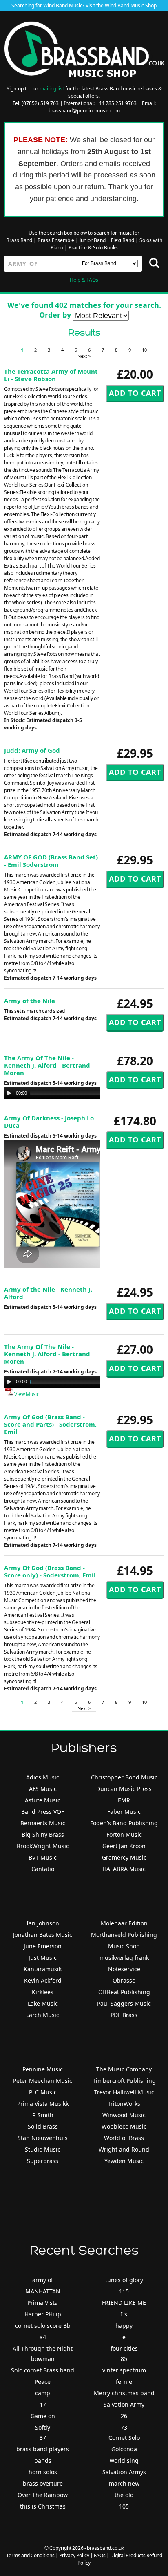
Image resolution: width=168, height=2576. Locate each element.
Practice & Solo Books (93, 248)
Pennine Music (43, 2069)
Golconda (124, 2449)
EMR (124, 1800)
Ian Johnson (43, 1923)
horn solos (43, 2472)
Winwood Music (124, 2115)
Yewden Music (124, 2161)
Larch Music (43, 2015)
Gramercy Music (124, 1857)
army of (43, 2280)
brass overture (43, 2483)
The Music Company (124, 2069)
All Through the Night (43, 2348)
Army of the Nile (30, 1001)
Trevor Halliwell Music (124, 2092)
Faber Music (124, 1812)
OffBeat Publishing (124, 1992)
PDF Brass (124, 2015)
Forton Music (124, 1834)
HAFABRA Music (124, 1869)
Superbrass (43, 2161)
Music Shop (124, 1946)
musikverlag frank (124, 1958)
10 (144, 350)
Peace (43, 2382)
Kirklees (43, 1992)
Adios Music (43, 1777)
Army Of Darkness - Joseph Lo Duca (49, 1122)
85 (124, 2359)
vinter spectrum (124, 2370)
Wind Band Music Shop (131, 6)
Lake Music (43, 2003)
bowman (43, 2359)
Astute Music (43, 1800)
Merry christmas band (124, 2393)
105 (124, 2506)
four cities (124, 2348)
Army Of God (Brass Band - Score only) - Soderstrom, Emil (50, 1571)
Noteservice (124, 1969)
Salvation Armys (124, 2472)
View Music (26, 1394)
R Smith (43, 2115)
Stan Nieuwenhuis (43, 2138)
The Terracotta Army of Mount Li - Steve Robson (51, 375)
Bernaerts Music (43, 1823)
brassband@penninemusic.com (84, 111)
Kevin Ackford (43, 1980)
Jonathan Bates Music (43, 1935)
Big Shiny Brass (43, 1834)
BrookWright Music (43, 1846)
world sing (124, 2460)
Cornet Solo (124, 2438)
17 (43, 2404)
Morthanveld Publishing (124, 1935)
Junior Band (93, 240)
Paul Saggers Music (124, 2003)
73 (124, 2427)
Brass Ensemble (56, 240)
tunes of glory (124, 2280)
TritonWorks (124, 2104)
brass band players (43, 2449)
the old (124, 2495)
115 (124, 2291)
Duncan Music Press (124, 1789)
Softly (43, 2427)
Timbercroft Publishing (124, 2081)
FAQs (100, 2555)
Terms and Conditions (30, 2555)
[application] (86, 1093)
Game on (43, 2416)
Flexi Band (123, 240)
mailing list (52, 89)
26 (124, 2416)
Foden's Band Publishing (124, 1823)
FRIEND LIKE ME (124, 2303)
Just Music (43, 1958)
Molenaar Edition (124, 1923)
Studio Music (43, 2149)
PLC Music (43, 2092)
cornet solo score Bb (43, 2326)
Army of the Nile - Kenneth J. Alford (48, 1293)
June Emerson (43, 1946)
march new (124, 2483)
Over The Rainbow (43, 2495)
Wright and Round (124, 2149)
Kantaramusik (43, 1969)
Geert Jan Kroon (124, 1846)
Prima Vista (43, 2303)
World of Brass (124, 2138)
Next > (84, 356)
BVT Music (43, 1857)
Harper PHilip (43, 2314)
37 (43, 2438)
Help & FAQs (84, 280)
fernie (124, 2382)
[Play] (9, 1093)
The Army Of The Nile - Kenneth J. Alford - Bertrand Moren (47, 1065)
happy (124, 2326)
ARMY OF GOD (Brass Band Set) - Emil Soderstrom (51, 861)
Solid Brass (43, 2126)
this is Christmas (43, 2506)
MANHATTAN (43, 2291)
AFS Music (43, 1789)
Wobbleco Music (124, 2126)
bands (43, 2460)
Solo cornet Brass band (43, 2370)
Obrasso (124, 1980)
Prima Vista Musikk (43, 2104)
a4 (43, 2337)
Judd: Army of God (32, 750)
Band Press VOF (43, 1812)
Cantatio (43, 1869)
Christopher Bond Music (124, 1777)
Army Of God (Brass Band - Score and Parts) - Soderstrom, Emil (50, 1424)
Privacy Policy (74, 2555)
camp (43, 2393)
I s (124, 2314)
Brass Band (19, 240)
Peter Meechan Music (43, 2081)
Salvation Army (124, 2404)
